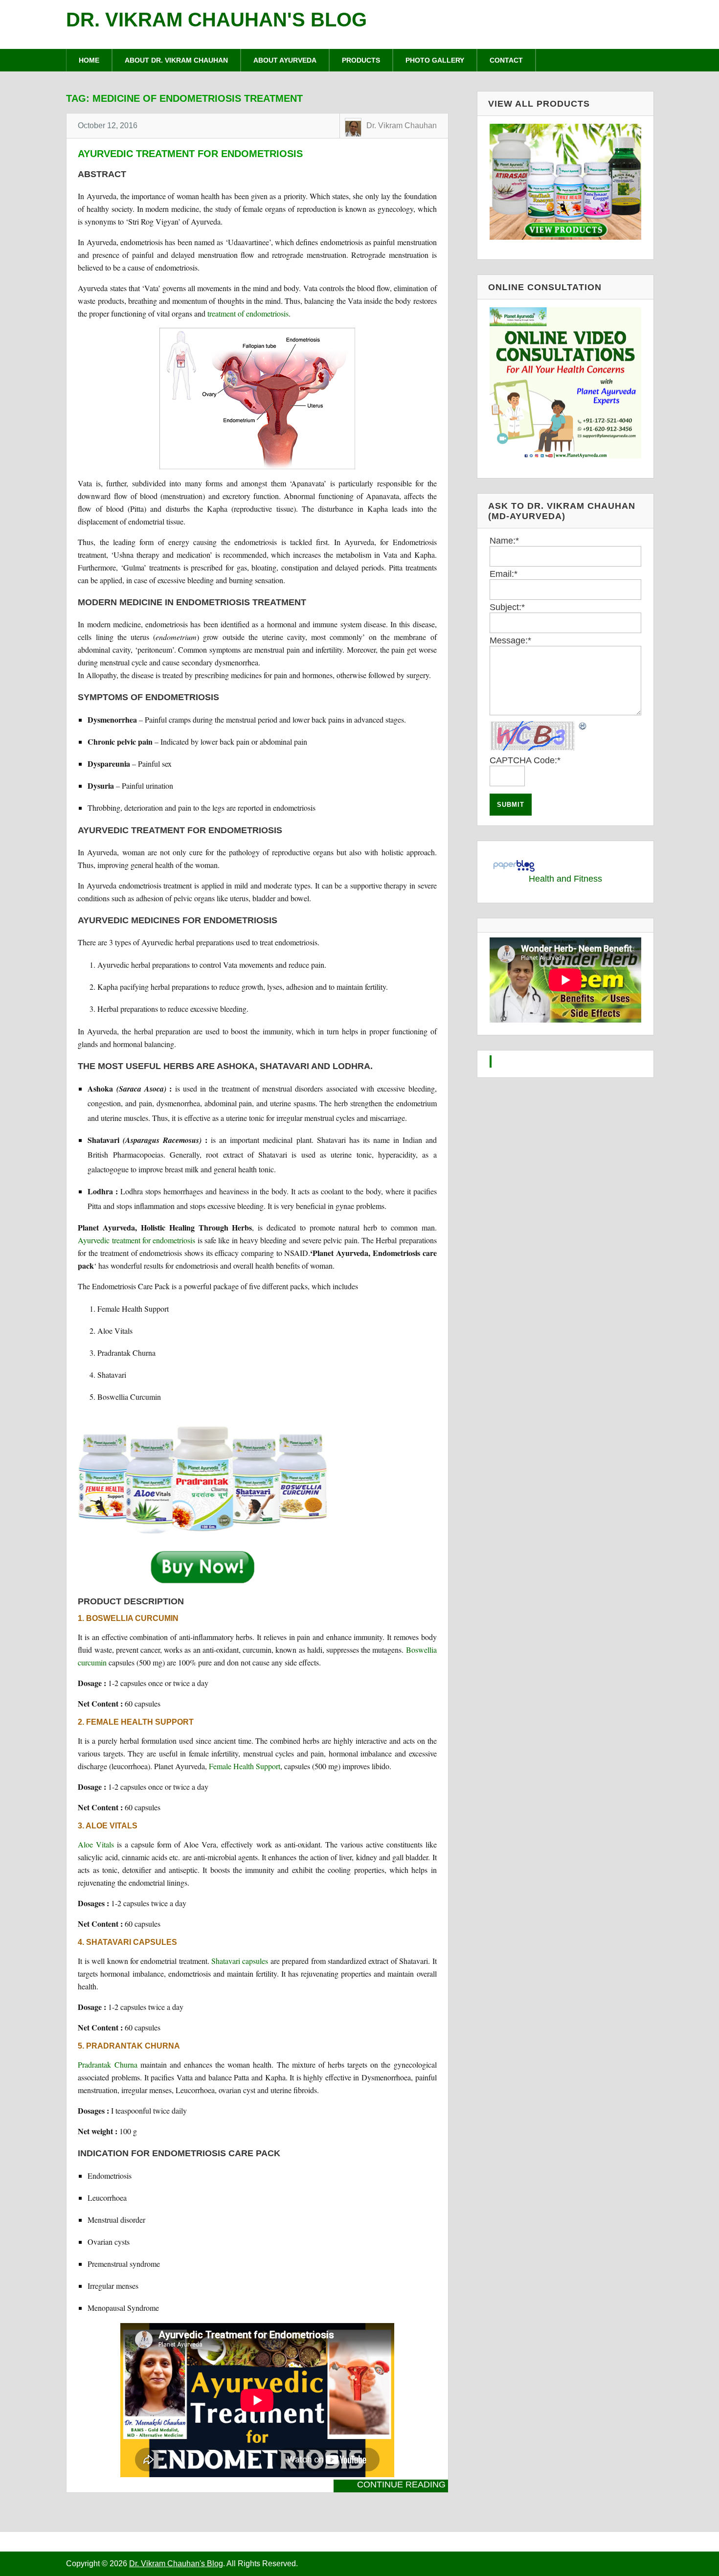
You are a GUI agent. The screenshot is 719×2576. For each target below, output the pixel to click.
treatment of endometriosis (248, 313)
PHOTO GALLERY (435, 60)
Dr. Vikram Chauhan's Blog (216, 20)
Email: (504, 574)
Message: (510, 640)
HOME (89, 60)
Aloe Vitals (96, 1844)
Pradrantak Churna (107, 2064)
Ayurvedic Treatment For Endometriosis (190, 154)
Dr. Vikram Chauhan (402, 125)
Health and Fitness (565, 879)
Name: (504, 541)
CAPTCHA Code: (525, 760)
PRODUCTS (361, 60)
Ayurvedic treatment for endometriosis (136, 1240)
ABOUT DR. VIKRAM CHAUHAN (176, 60)
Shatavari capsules (240, 1961)
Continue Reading (401, 2485)
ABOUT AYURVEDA (285, 60)
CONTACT (506, 60)
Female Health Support (245, 1766)
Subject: (507, 607)
